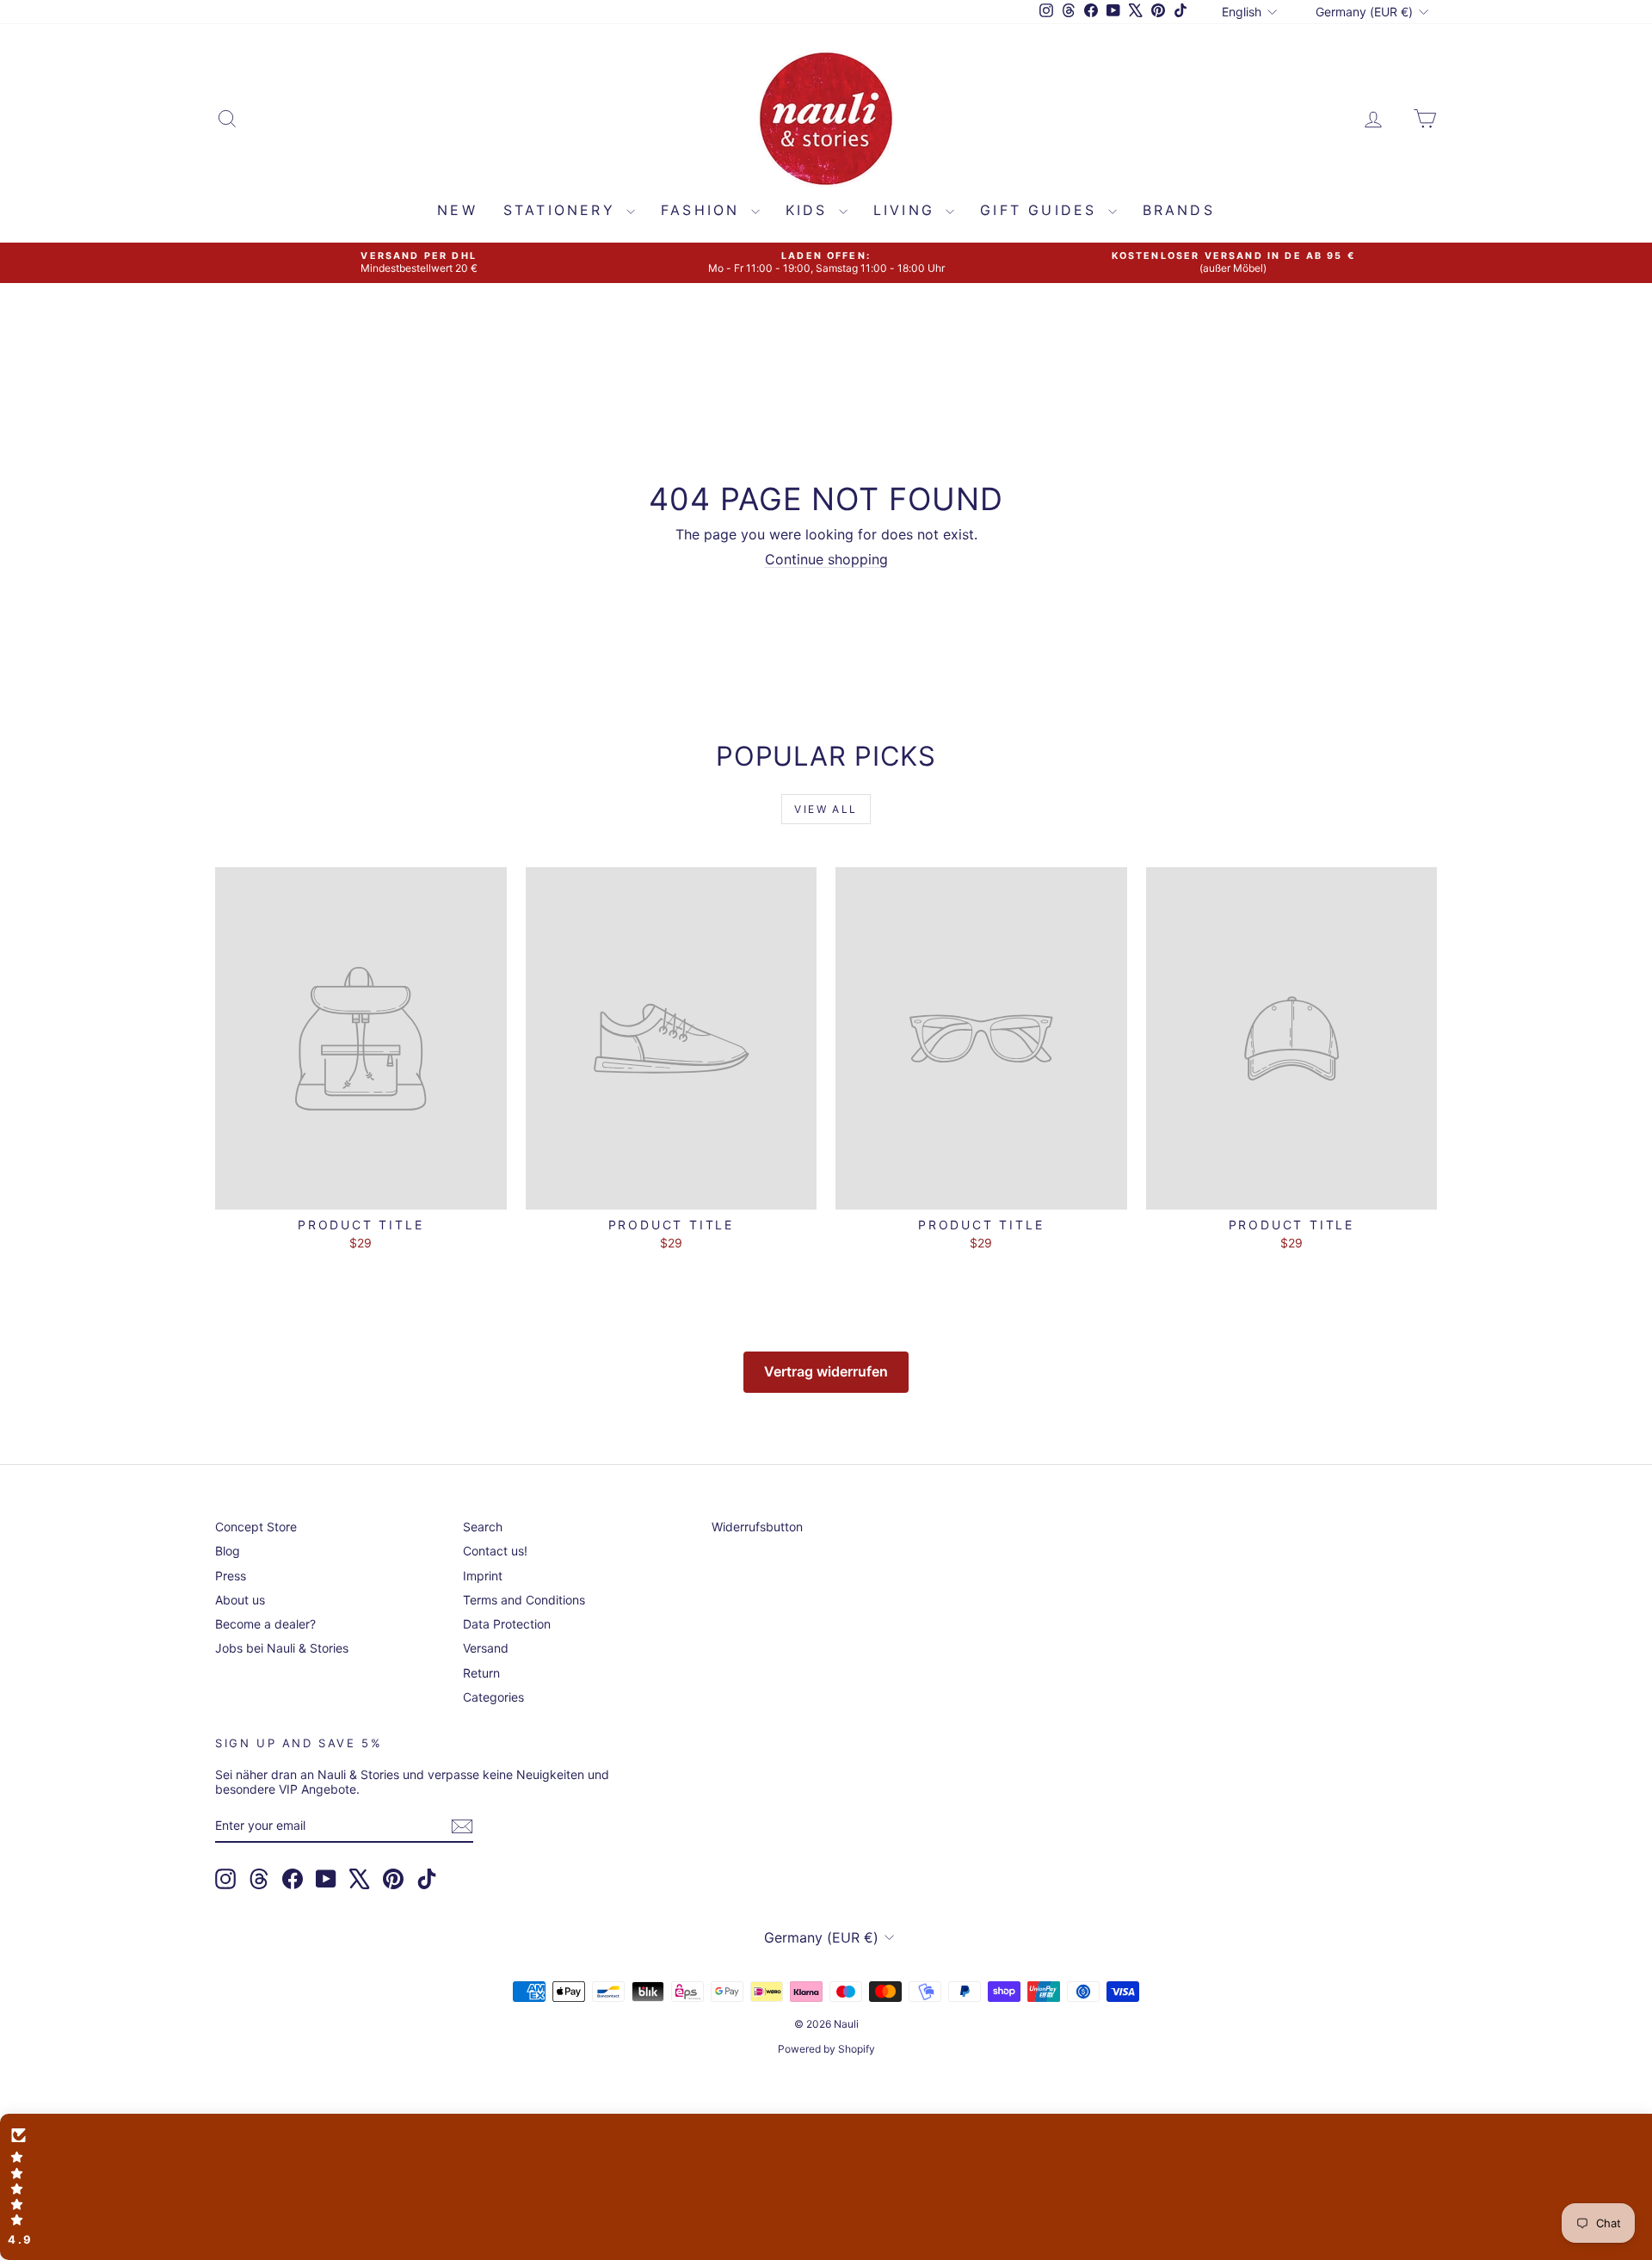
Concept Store (256, 1527)
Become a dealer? (265, 1624)
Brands (1179, 210)
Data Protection (507, 1624)
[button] (826, 2187)
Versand (486, 1648)
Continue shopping (826, 559)
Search (483, 1527)
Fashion (704, 210)
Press (231, 1576)
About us (240, 1600)
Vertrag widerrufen (826, 1371)
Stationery (563, 210)
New (457, 210)
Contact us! (495, 1551)
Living (907, 210)
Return (481, 1673)
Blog (228, 1551)
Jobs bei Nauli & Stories (282, 1648)
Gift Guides (1042, 210)
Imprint (483, 1576)
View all (826, 809)
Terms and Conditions (524, 1600)
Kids (810, 210)
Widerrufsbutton (757, 1527)
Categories (493, 1697)
